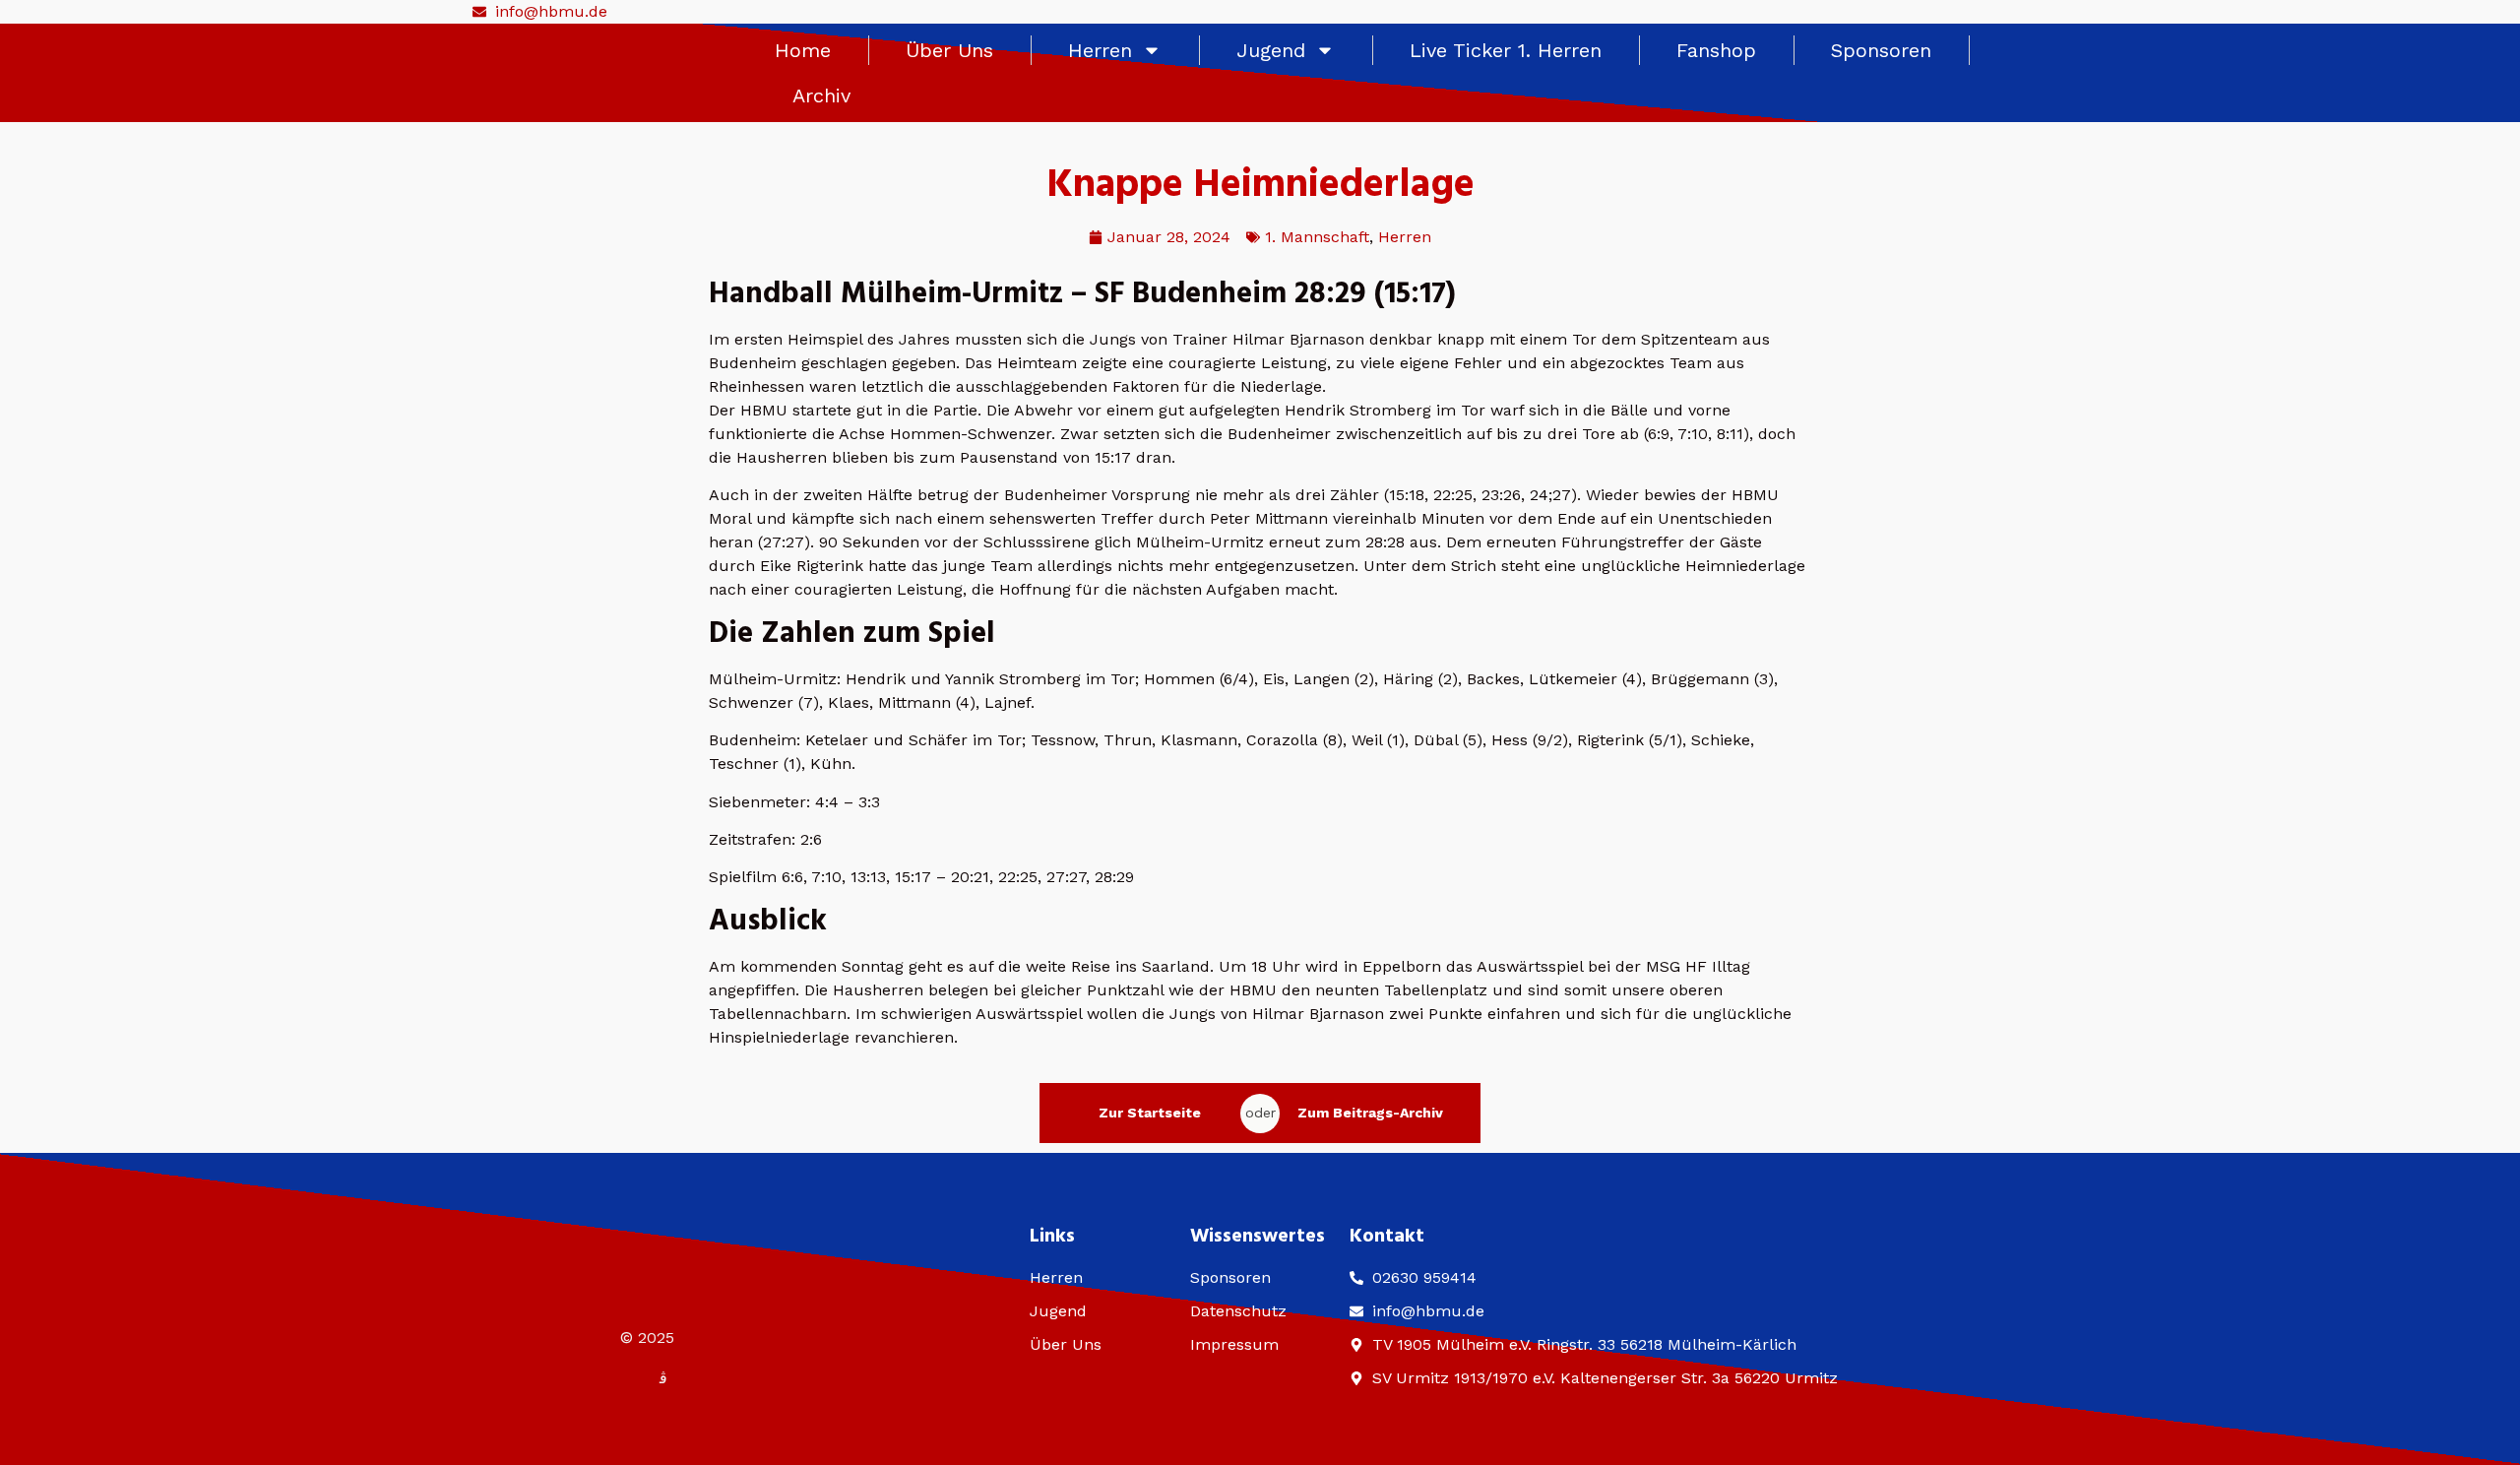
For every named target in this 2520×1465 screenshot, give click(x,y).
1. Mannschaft (1317, 237)
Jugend (1271, 50)
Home (803, 50)
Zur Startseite (1150, 1113)
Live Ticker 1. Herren (1506, 50)
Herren (1100, 50)
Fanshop (1716, 50)
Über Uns (949, 50)
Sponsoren (1881, 50)
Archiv (821, 96)
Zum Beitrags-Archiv (1370, 1113)
